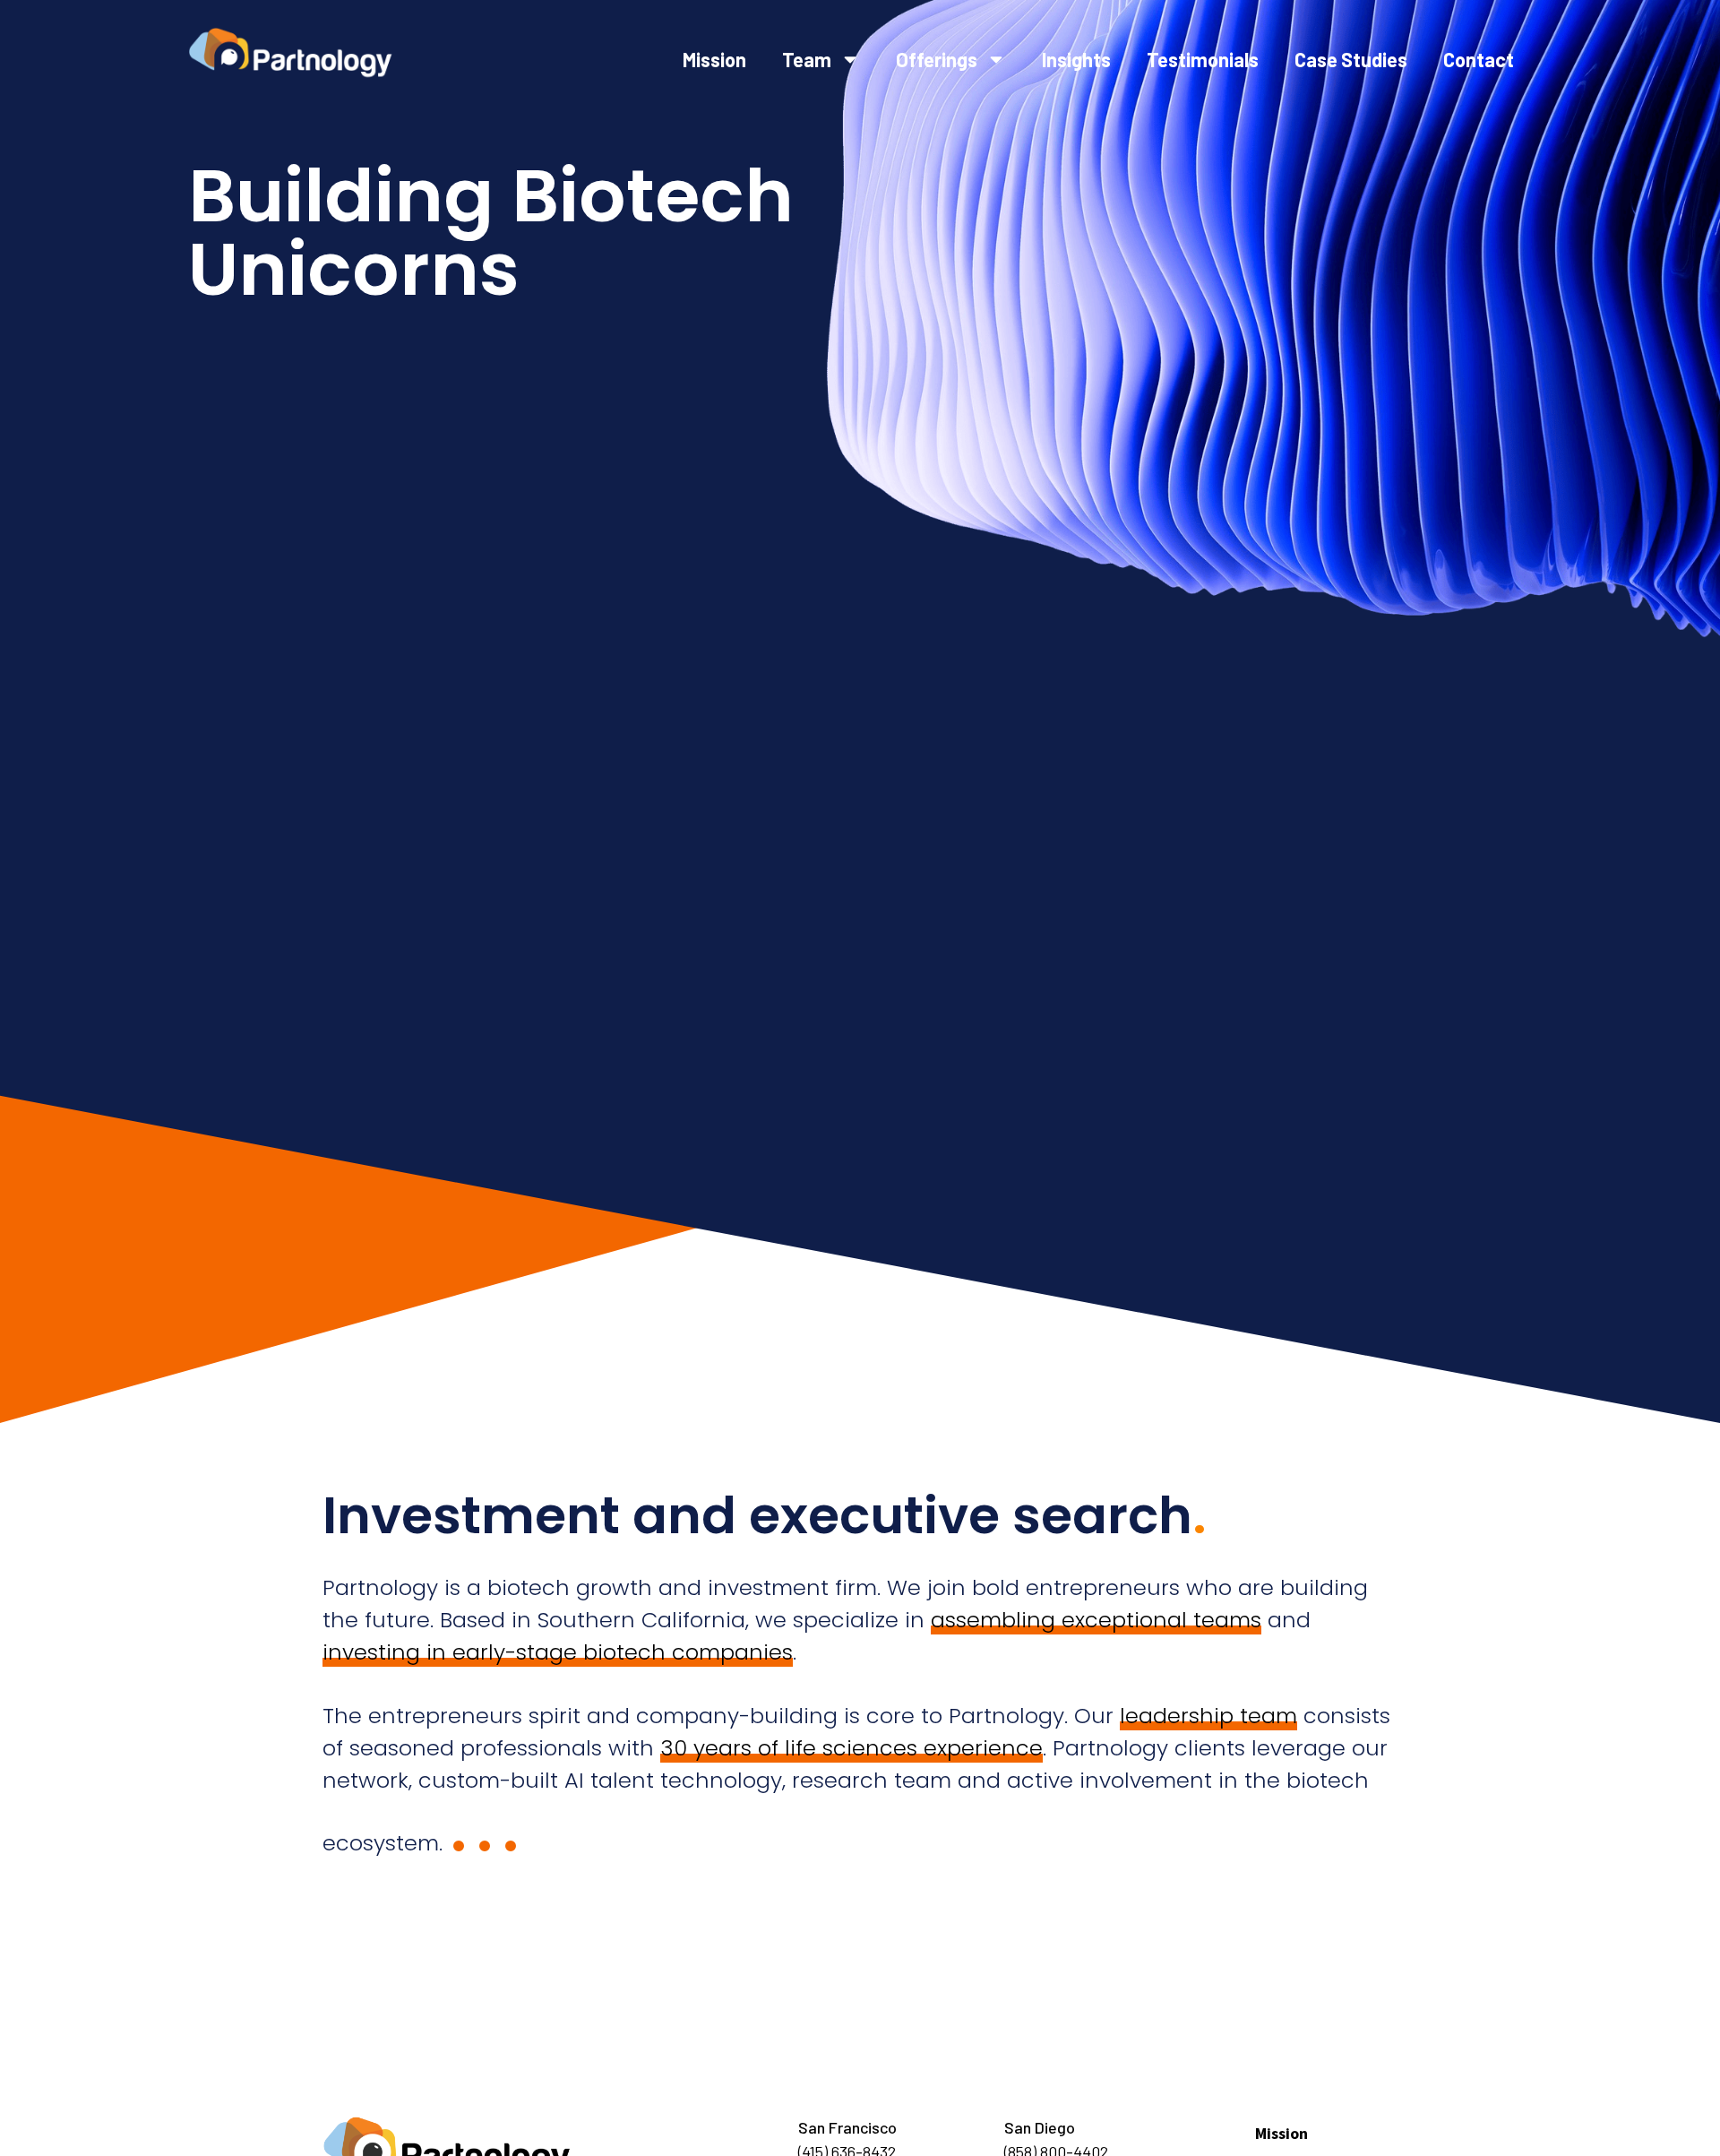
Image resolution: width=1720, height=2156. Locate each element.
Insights (1076, 59)
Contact (1479, 59)
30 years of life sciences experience (851, 1748)
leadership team (1208, 1716)
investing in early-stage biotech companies (558, 1652)
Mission (714, 59)
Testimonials (1203, 59)
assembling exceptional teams (1096, 1620)
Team (807, 59)
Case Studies (1351, 59)
